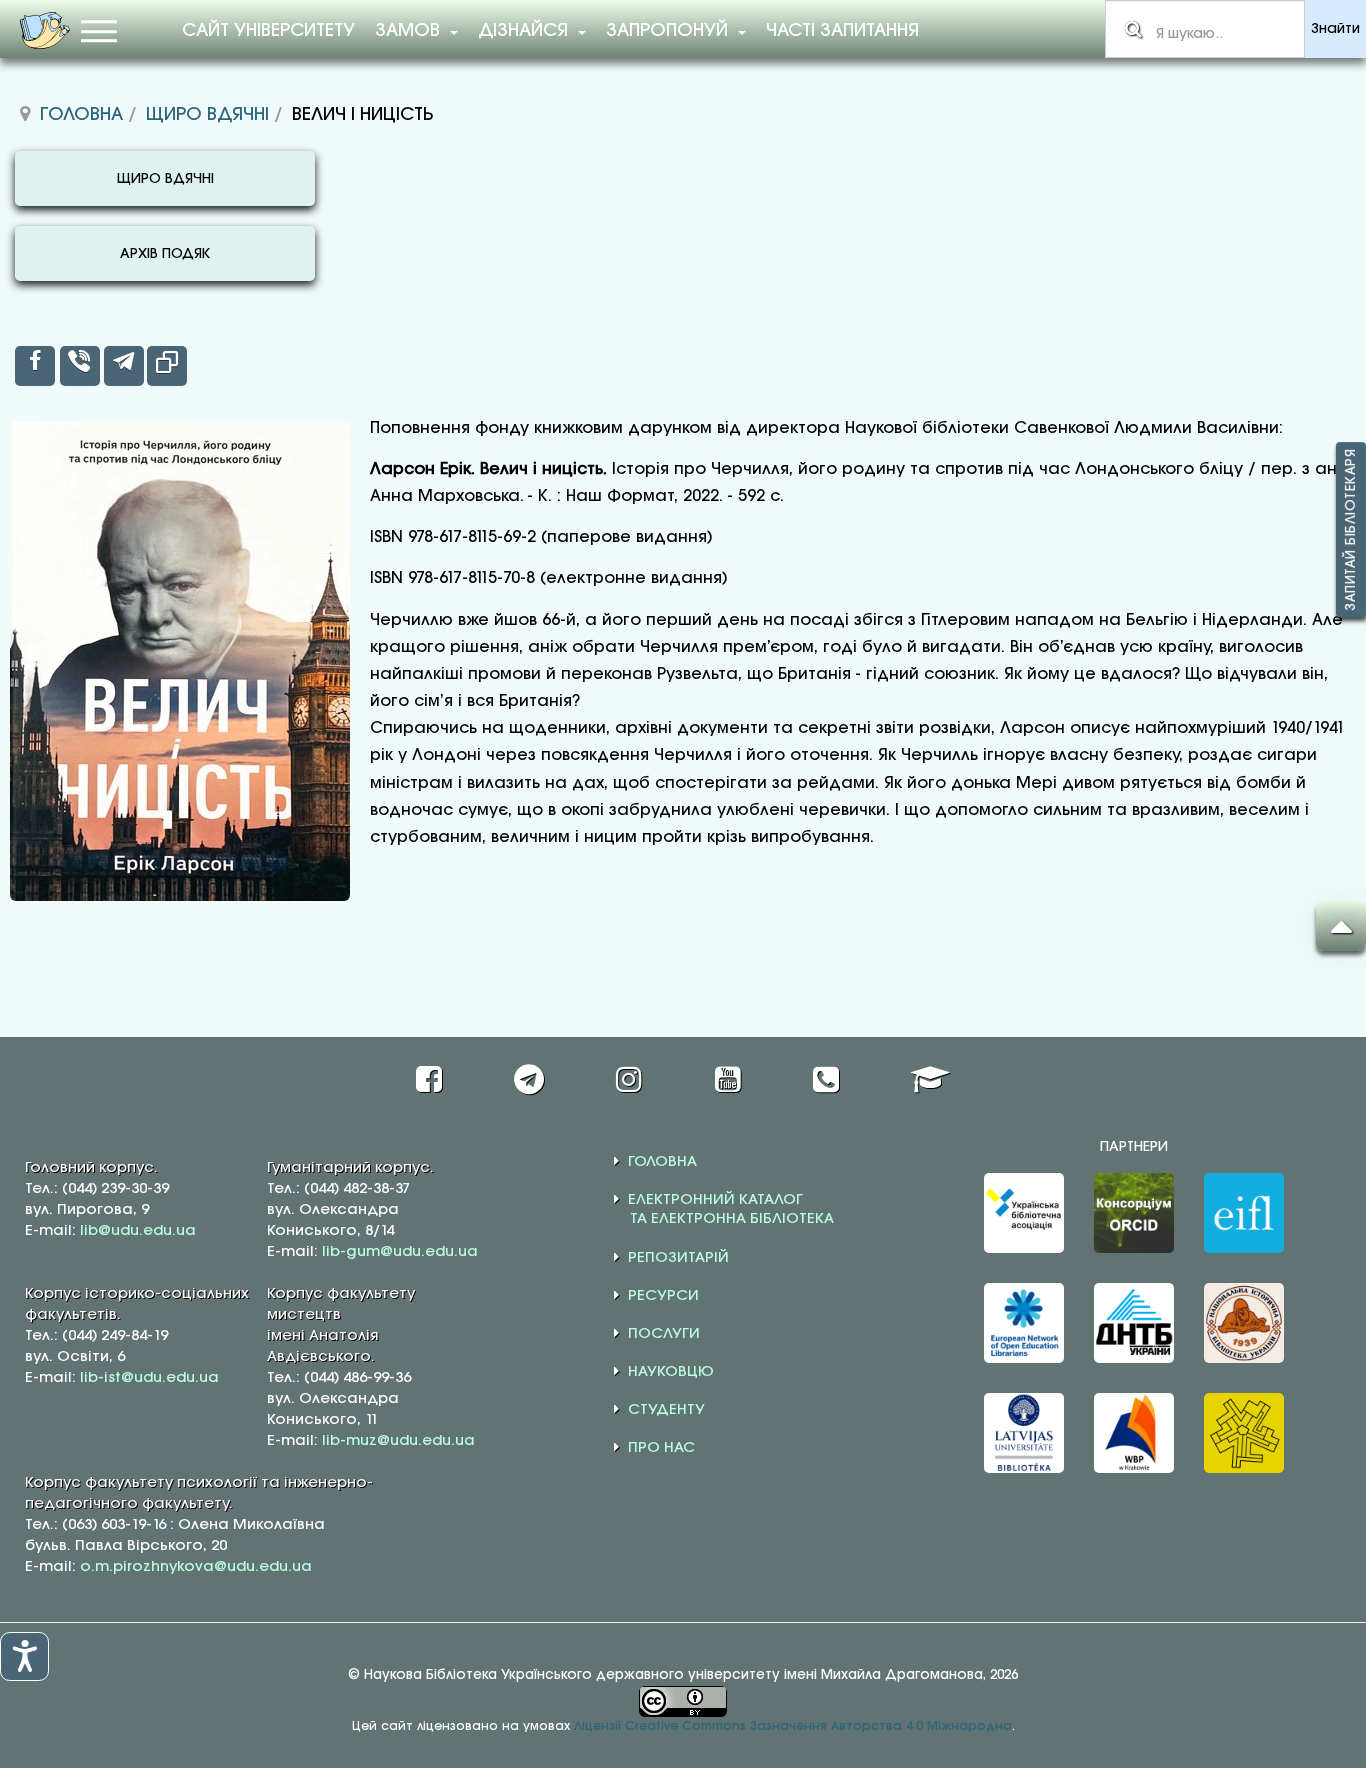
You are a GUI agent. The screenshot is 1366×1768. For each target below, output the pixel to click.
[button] (24, 1656)
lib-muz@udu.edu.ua (398, 1441)
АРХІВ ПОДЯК (165, 254)
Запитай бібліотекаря (1351, 529)
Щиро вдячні (207, 115)
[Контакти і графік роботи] (826, 1079)
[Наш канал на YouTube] (728, 1079)
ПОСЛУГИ (664, 1334)
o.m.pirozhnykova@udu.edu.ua (196, 1567)
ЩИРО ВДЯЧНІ (165, 179)
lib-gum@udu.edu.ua (400, 1252)
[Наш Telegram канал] (529, 1079)
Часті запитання (842, 31)
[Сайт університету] (930, 1079)
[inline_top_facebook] (35, 366)
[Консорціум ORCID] (1134, 1213)
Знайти (1335, 29)
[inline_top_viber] (80, 366)
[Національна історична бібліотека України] (1244, 1323)
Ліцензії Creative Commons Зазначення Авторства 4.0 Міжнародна (793, 1726)
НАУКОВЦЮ (671, 1372)
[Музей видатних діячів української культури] (1244, 1433)
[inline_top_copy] (167, 366)
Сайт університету (268, 31)
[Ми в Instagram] (629, 1079)
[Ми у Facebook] (429, 1079)
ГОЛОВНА (662, 1162)
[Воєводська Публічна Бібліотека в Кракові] (1134, 1433)
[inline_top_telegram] (124, 366)
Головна (81, 115)
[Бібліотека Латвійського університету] (1024, 1433)
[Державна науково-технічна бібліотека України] (1134, 1323)
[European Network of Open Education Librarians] (1024, 1323)
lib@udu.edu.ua (138, 1231)
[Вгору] (1341, 926)
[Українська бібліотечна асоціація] (1024, 1213)
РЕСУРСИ (663, 1296)
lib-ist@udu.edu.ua (149, 1378)
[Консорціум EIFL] (1244, 1213)
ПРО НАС (661, 1448)
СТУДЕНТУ (666, 1410)
